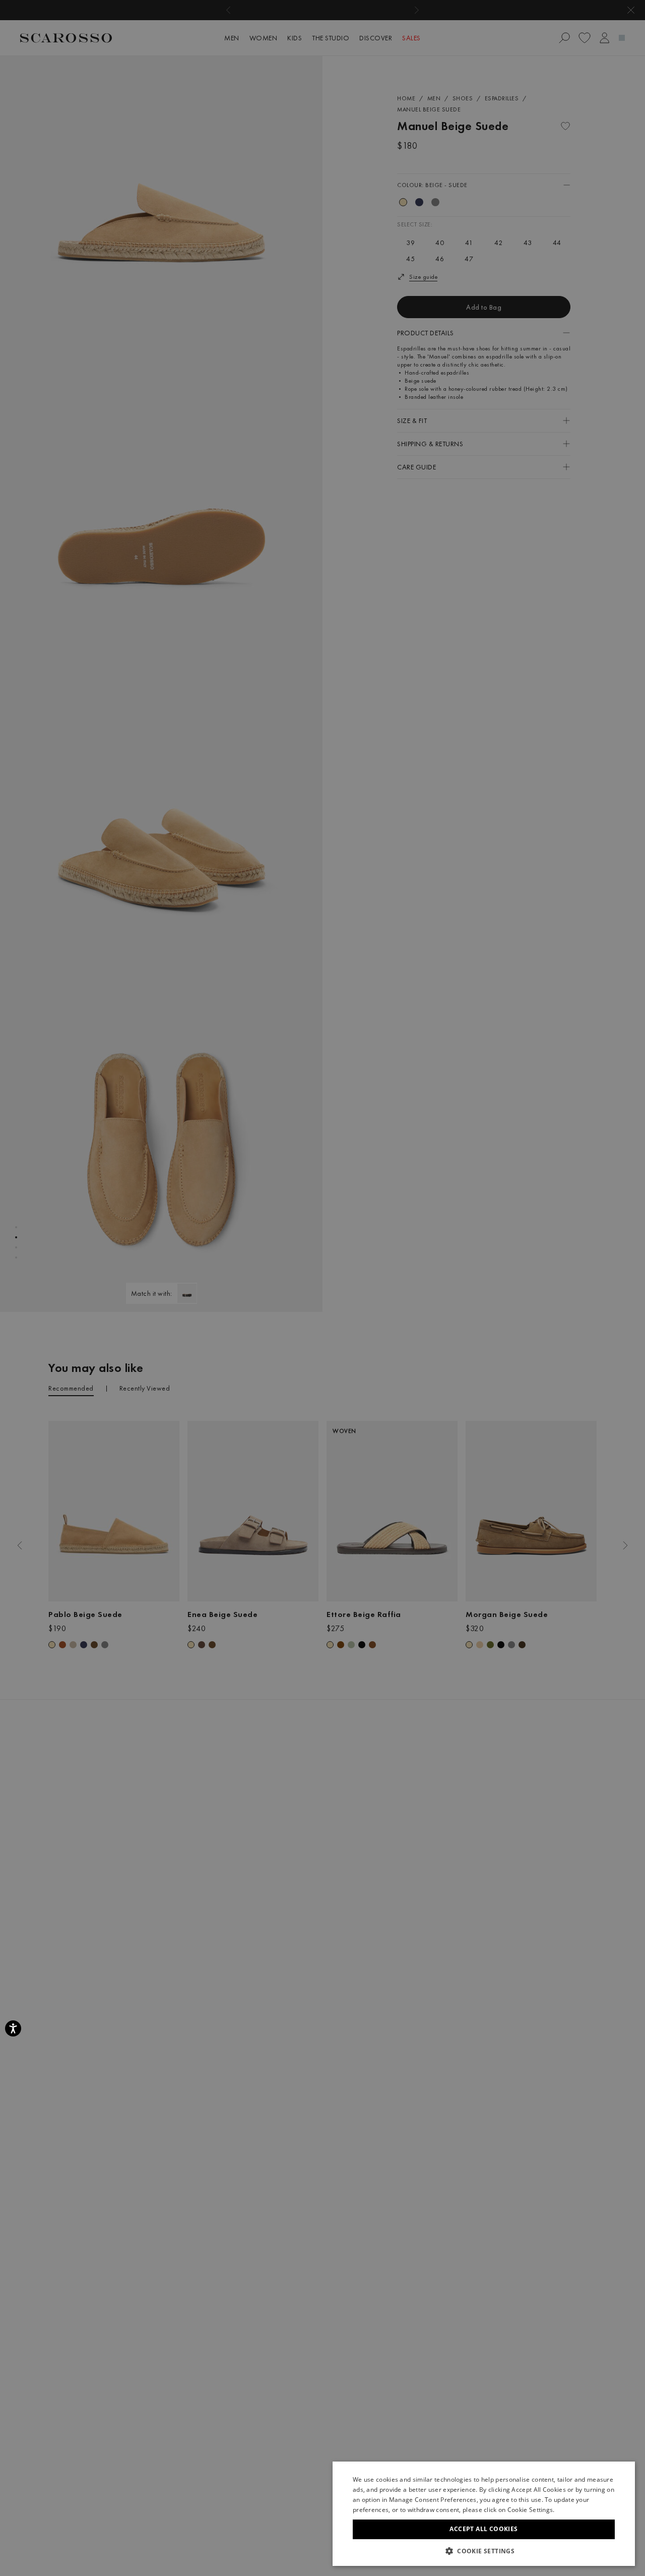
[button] (484, 2551)
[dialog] (322, 1288)
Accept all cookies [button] (483, 2529)
